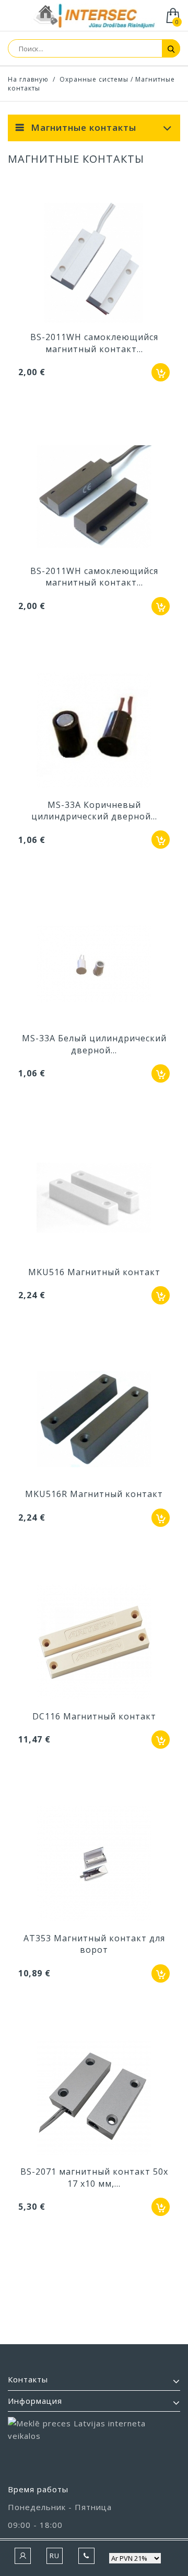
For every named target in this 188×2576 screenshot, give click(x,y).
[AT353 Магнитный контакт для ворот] (94, 1865)
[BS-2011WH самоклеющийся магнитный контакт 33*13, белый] (94, 264)
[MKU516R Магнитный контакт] (94, 1421)
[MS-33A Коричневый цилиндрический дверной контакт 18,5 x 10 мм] (94, 732)
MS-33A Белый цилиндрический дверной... (94, 1044)
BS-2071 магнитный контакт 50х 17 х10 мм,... (94, 2177)
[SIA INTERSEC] (94, 16)
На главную (28, 79)
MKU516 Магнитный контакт (94, 1272)
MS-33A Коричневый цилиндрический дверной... (94, 811)
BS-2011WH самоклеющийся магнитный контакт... (94, 343)
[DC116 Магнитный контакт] (94, 1643)
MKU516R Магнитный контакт (94, 1494)
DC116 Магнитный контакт (94, 1716)
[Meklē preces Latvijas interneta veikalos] (94, 2446)
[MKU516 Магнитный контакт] (94, 1199)
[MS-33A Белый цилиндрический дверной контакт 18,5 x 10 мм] (94, 965)
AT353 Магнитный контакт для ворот (94, 1944)
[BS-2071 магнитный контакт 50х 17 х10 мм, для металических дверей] (94, 2099)
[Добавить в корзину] (161, 372)
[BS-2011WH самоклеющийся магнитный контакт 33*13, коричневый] (94, 498)
